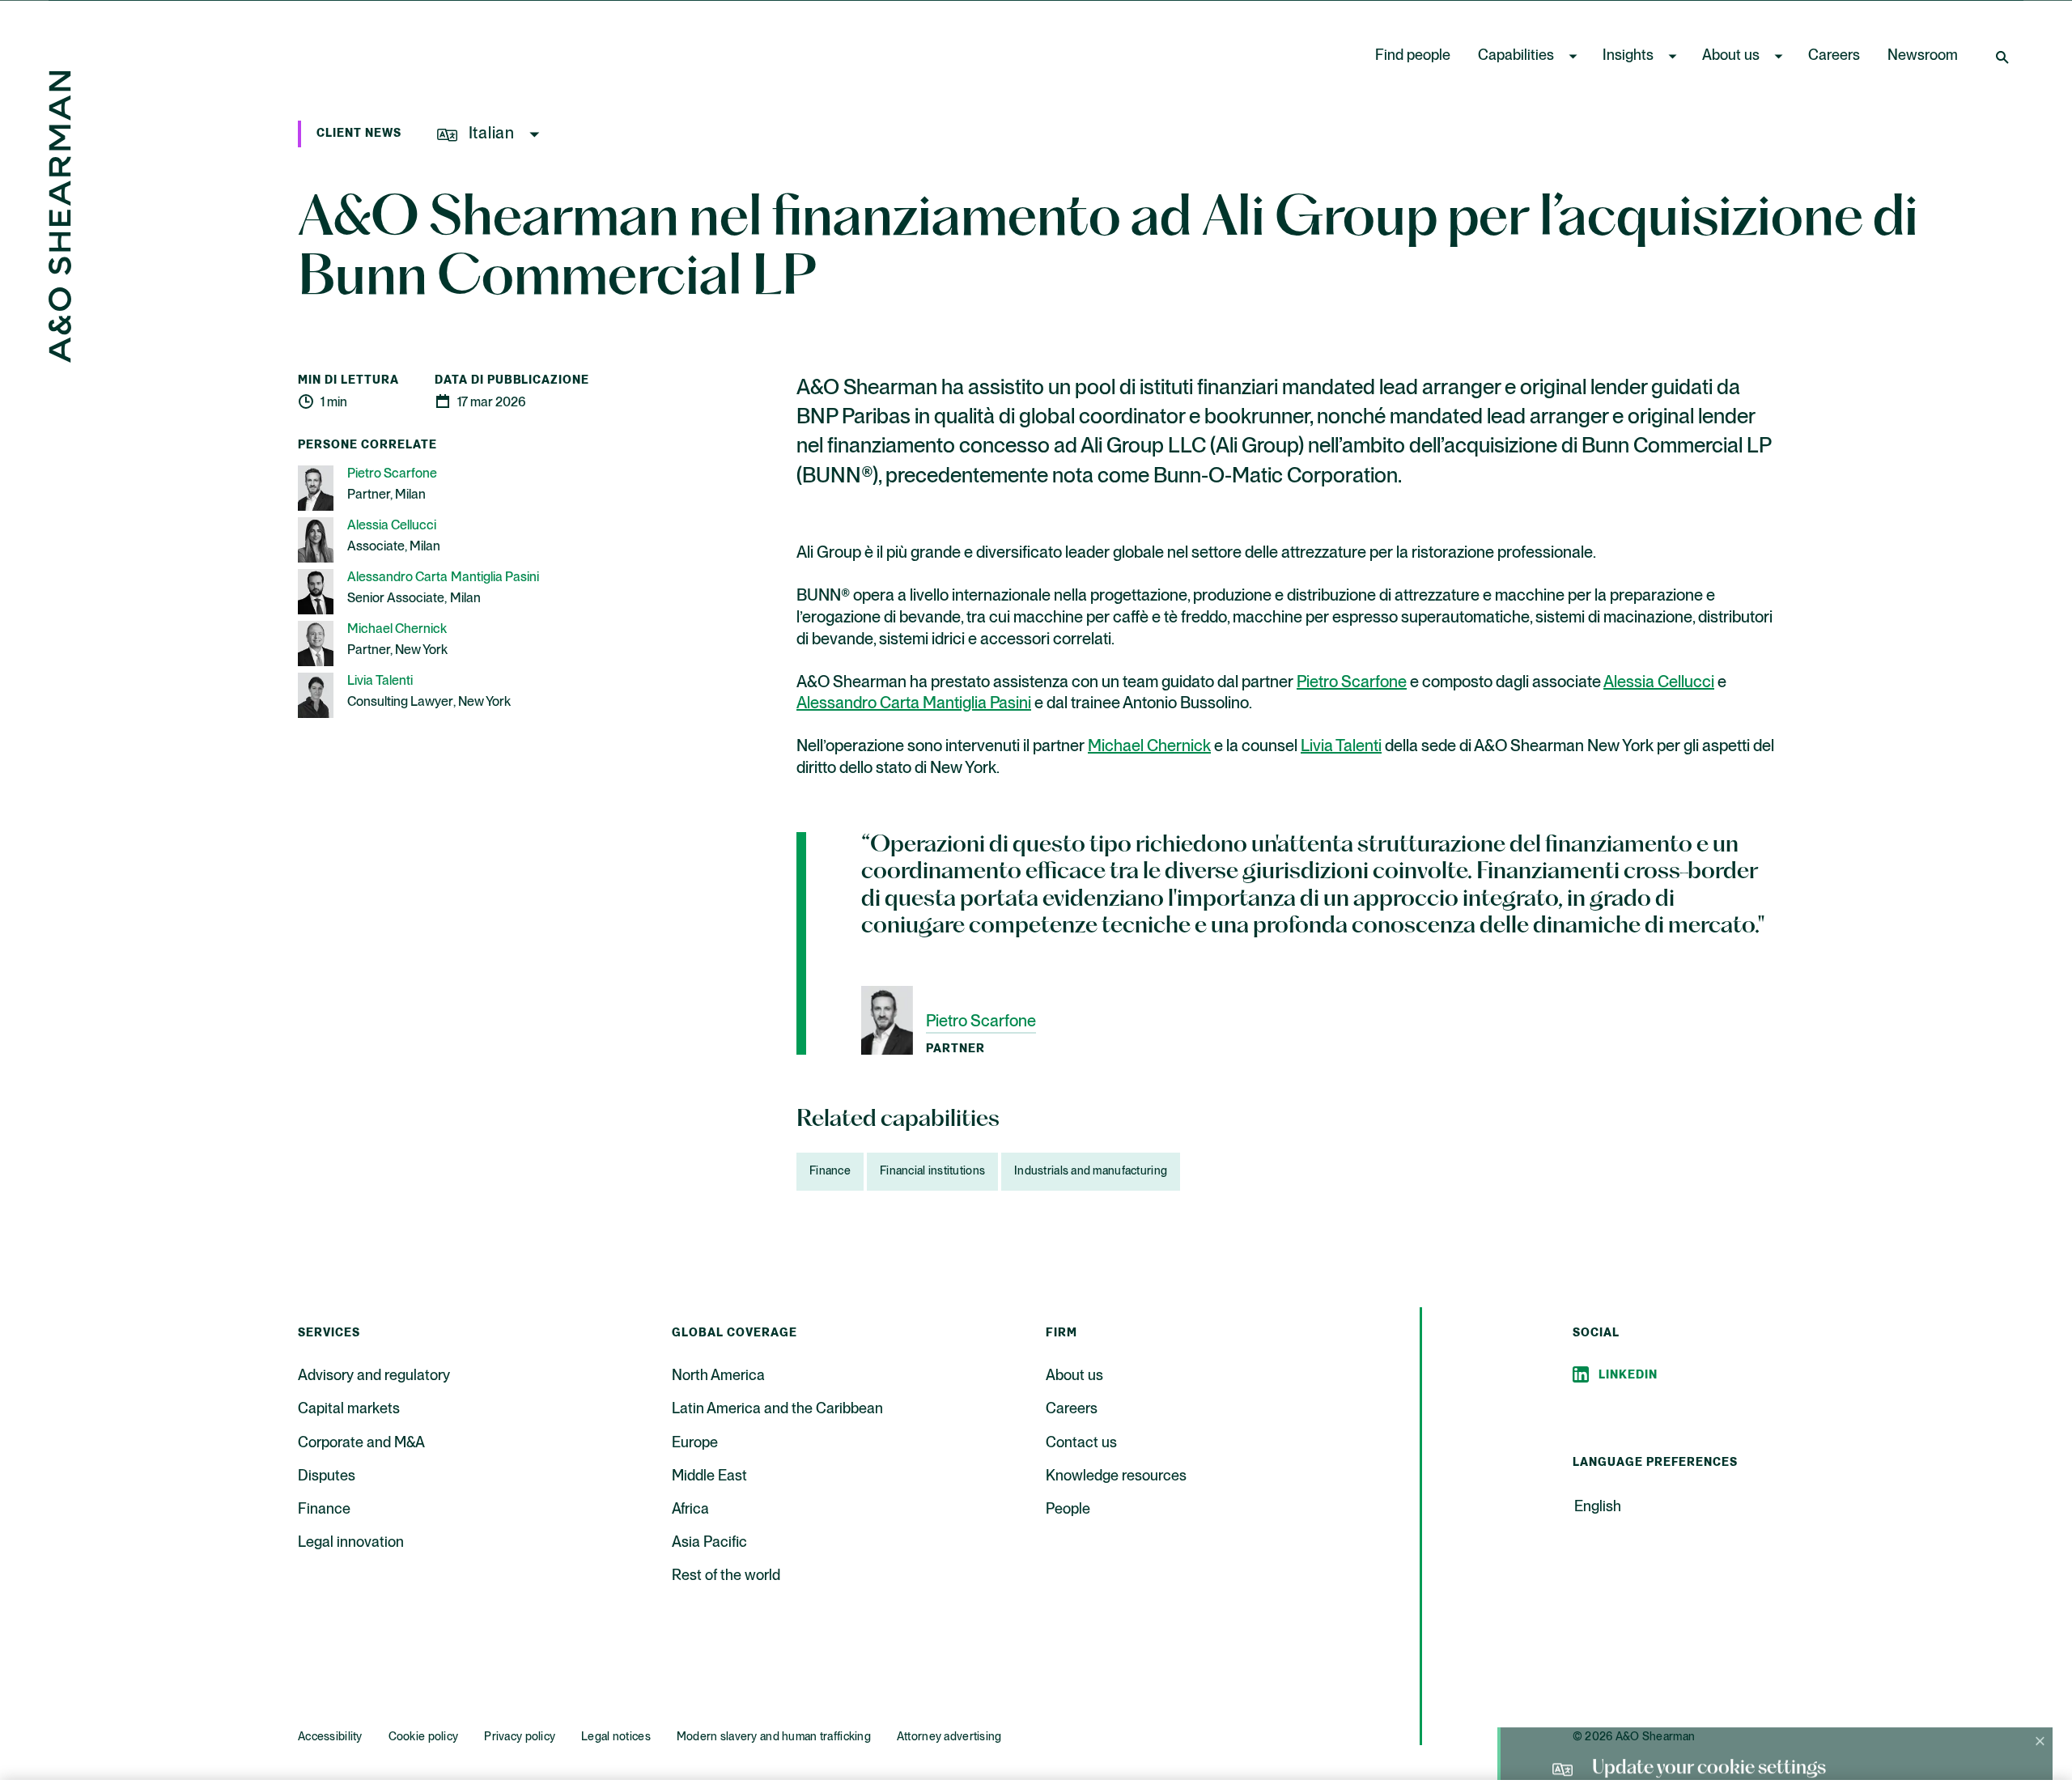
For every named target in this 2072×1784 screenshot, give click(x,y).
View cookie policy (1053, 1767)
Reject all (1596, 1741)
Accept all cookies (1729, 1741)
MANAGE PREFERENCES (1456, 1741)
